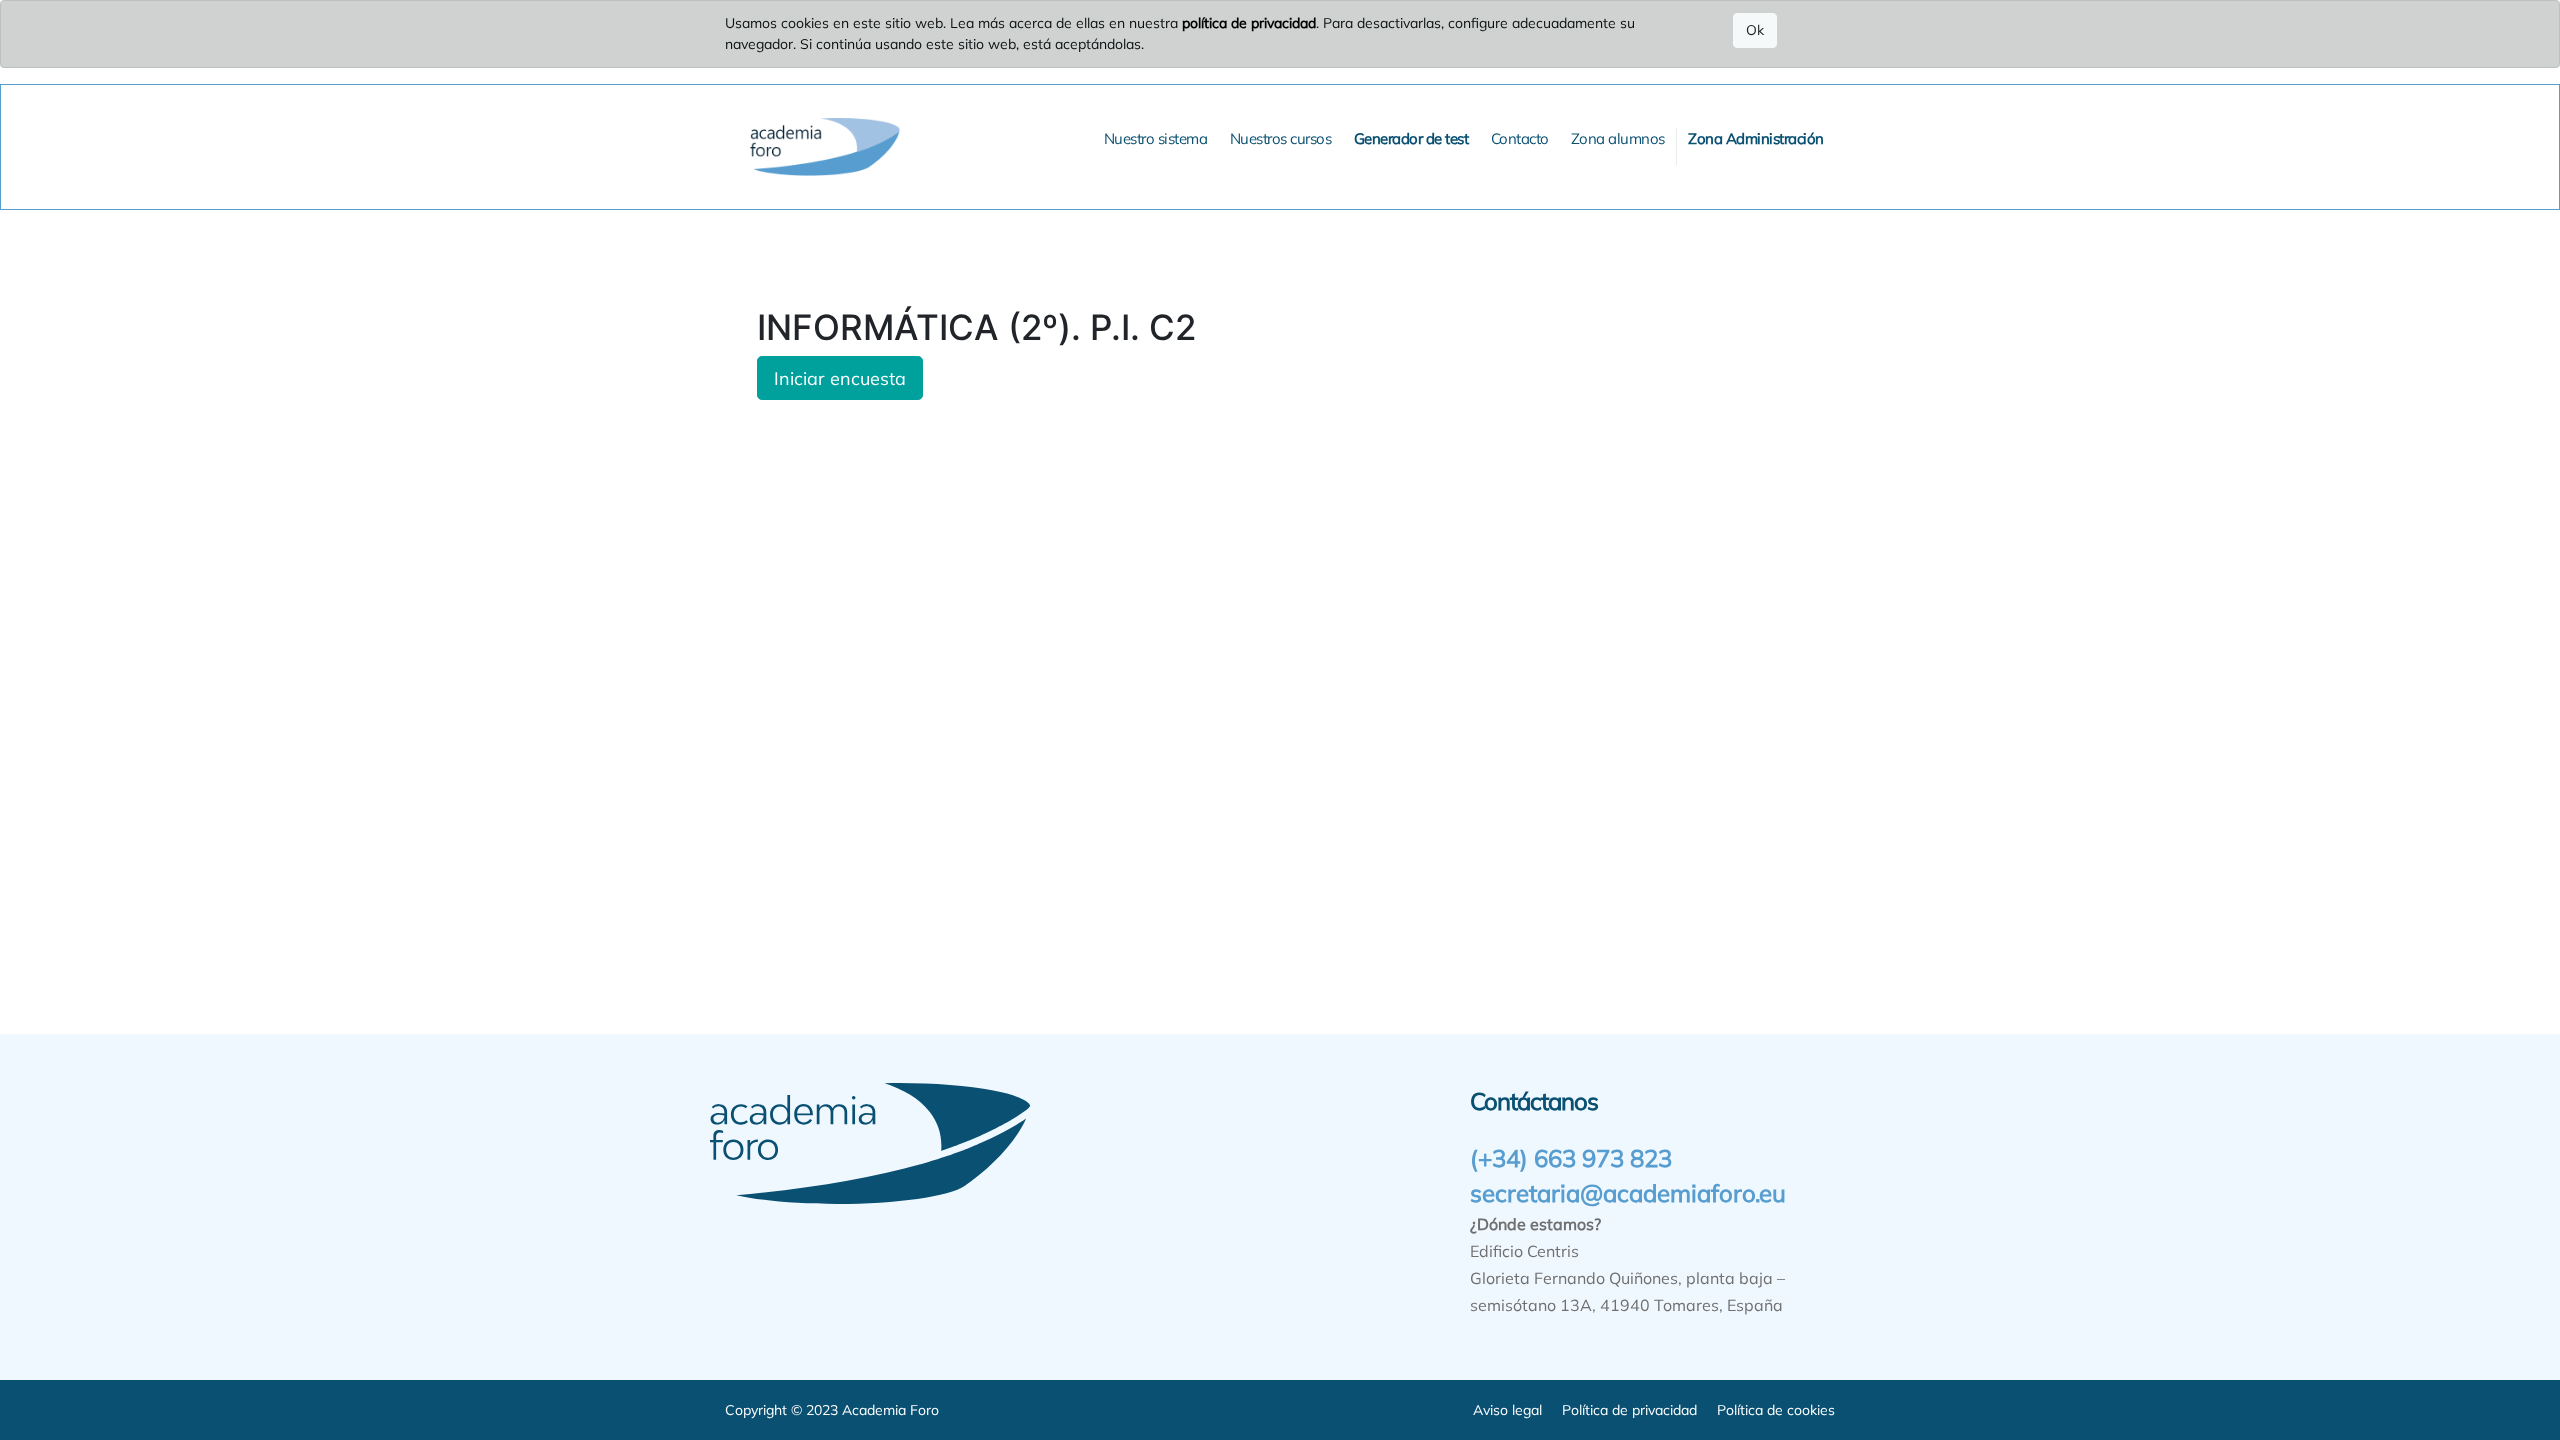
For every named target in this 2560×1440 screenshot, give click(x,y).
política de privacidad (1249, 23)
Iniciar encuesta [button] (840, 378)
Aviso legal (1507, 1410)
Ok (1755, 30)
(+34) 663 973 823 (1571, 1158)
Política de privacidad (1629, 1410)
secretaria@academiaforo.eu (1628, 1193)
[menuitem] (1156, 139)
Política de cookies (1776, 1410)
